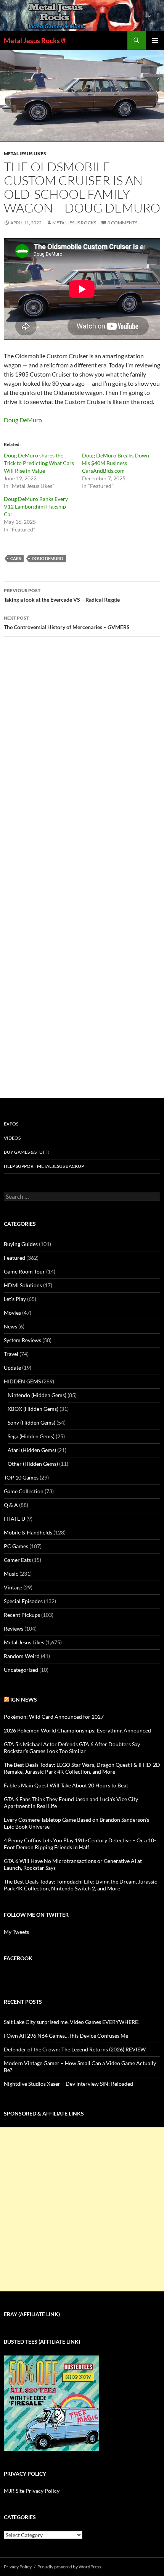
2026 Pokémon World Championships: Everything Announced (77, 1730)
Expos (11, 1124)
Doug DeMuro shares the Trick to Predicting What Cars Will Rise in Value (39, 463)
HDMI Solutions (23, 1285)
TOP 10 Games (21, 1477)
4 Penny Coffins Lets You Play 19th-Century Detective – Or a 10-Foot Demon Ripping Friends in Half (80, 1844)
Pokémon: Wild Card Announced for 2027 (54, 1717)
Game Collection (24, 1491)
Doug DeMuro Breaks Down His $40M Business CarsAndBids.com (116, 463)
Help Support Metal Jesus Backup (44, 1166)
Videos (12, 1138)
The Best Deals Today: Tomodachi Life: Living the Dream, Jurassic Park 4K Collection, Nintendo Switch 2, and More (80, 1885)
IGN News (24, 1699)
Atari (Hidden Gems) (32, 1450)
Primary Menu (155, 40)
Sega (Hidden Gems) (31, 1436)
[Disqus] (82, 762)
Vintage (13, 1587)
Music (11, 1574)
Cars (16, 558)
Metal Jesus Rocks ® (35, 40)
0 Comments (122, 223)
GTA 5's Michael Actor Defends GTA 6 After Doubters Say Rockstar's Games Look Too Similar (72, 1748)
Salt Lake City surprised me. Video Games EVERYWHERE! (72, 2022)
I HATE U (14, 1519)
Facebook (18, 1958)
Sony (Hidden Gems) (31, 1422)
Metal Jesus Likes (25, 154)
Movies (12, 1313)
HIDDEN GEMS (22, 1381)
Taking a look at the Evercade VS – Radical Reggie (62, 595)
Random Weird (22, 1656)
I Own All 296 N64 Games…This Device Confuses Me (66, 2036)
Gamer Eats (17, 1560)
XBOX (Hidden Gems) (33, 1409)
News (10, 1326)
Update (12, 1368)
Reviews (14, 1629)
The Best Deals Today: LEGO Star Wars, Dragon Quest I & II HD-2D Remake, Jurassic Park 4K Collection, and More (82, 1768)
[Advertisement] (82, 2209)
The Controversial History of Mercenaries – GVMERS (67, 623)
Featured (14, 1258)
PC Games (16, 1546)
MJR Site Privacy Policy (32, 2491)
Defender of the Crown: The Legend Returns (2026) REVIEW (75, 2049)
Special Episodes (23, 1601)
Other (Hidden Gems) (33, 1464)
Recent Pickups (22, 1615)
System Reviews (23, 1340)
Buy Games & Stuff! (27, 1152)
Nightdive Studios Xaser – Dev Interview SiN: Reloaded (68, 2084)
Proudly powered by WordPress (69, 2567)
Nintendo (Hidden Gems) (37, 1395)
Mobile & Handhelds (28, 1532)
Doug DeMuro (23, 420)
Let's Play (15, 1299)
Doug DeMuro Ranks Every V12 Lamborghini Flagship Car (36, 506)
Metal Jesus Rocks (74, 223)
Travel (11, 1354)
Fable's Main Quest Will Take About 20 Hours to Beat (66, 1785)
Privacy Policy (18, 2567)
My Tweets (16, 1932)
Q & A (11, 1505)
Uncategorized (21, 1670)
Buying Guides (21, 1244)
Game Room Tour (24, 1271)
